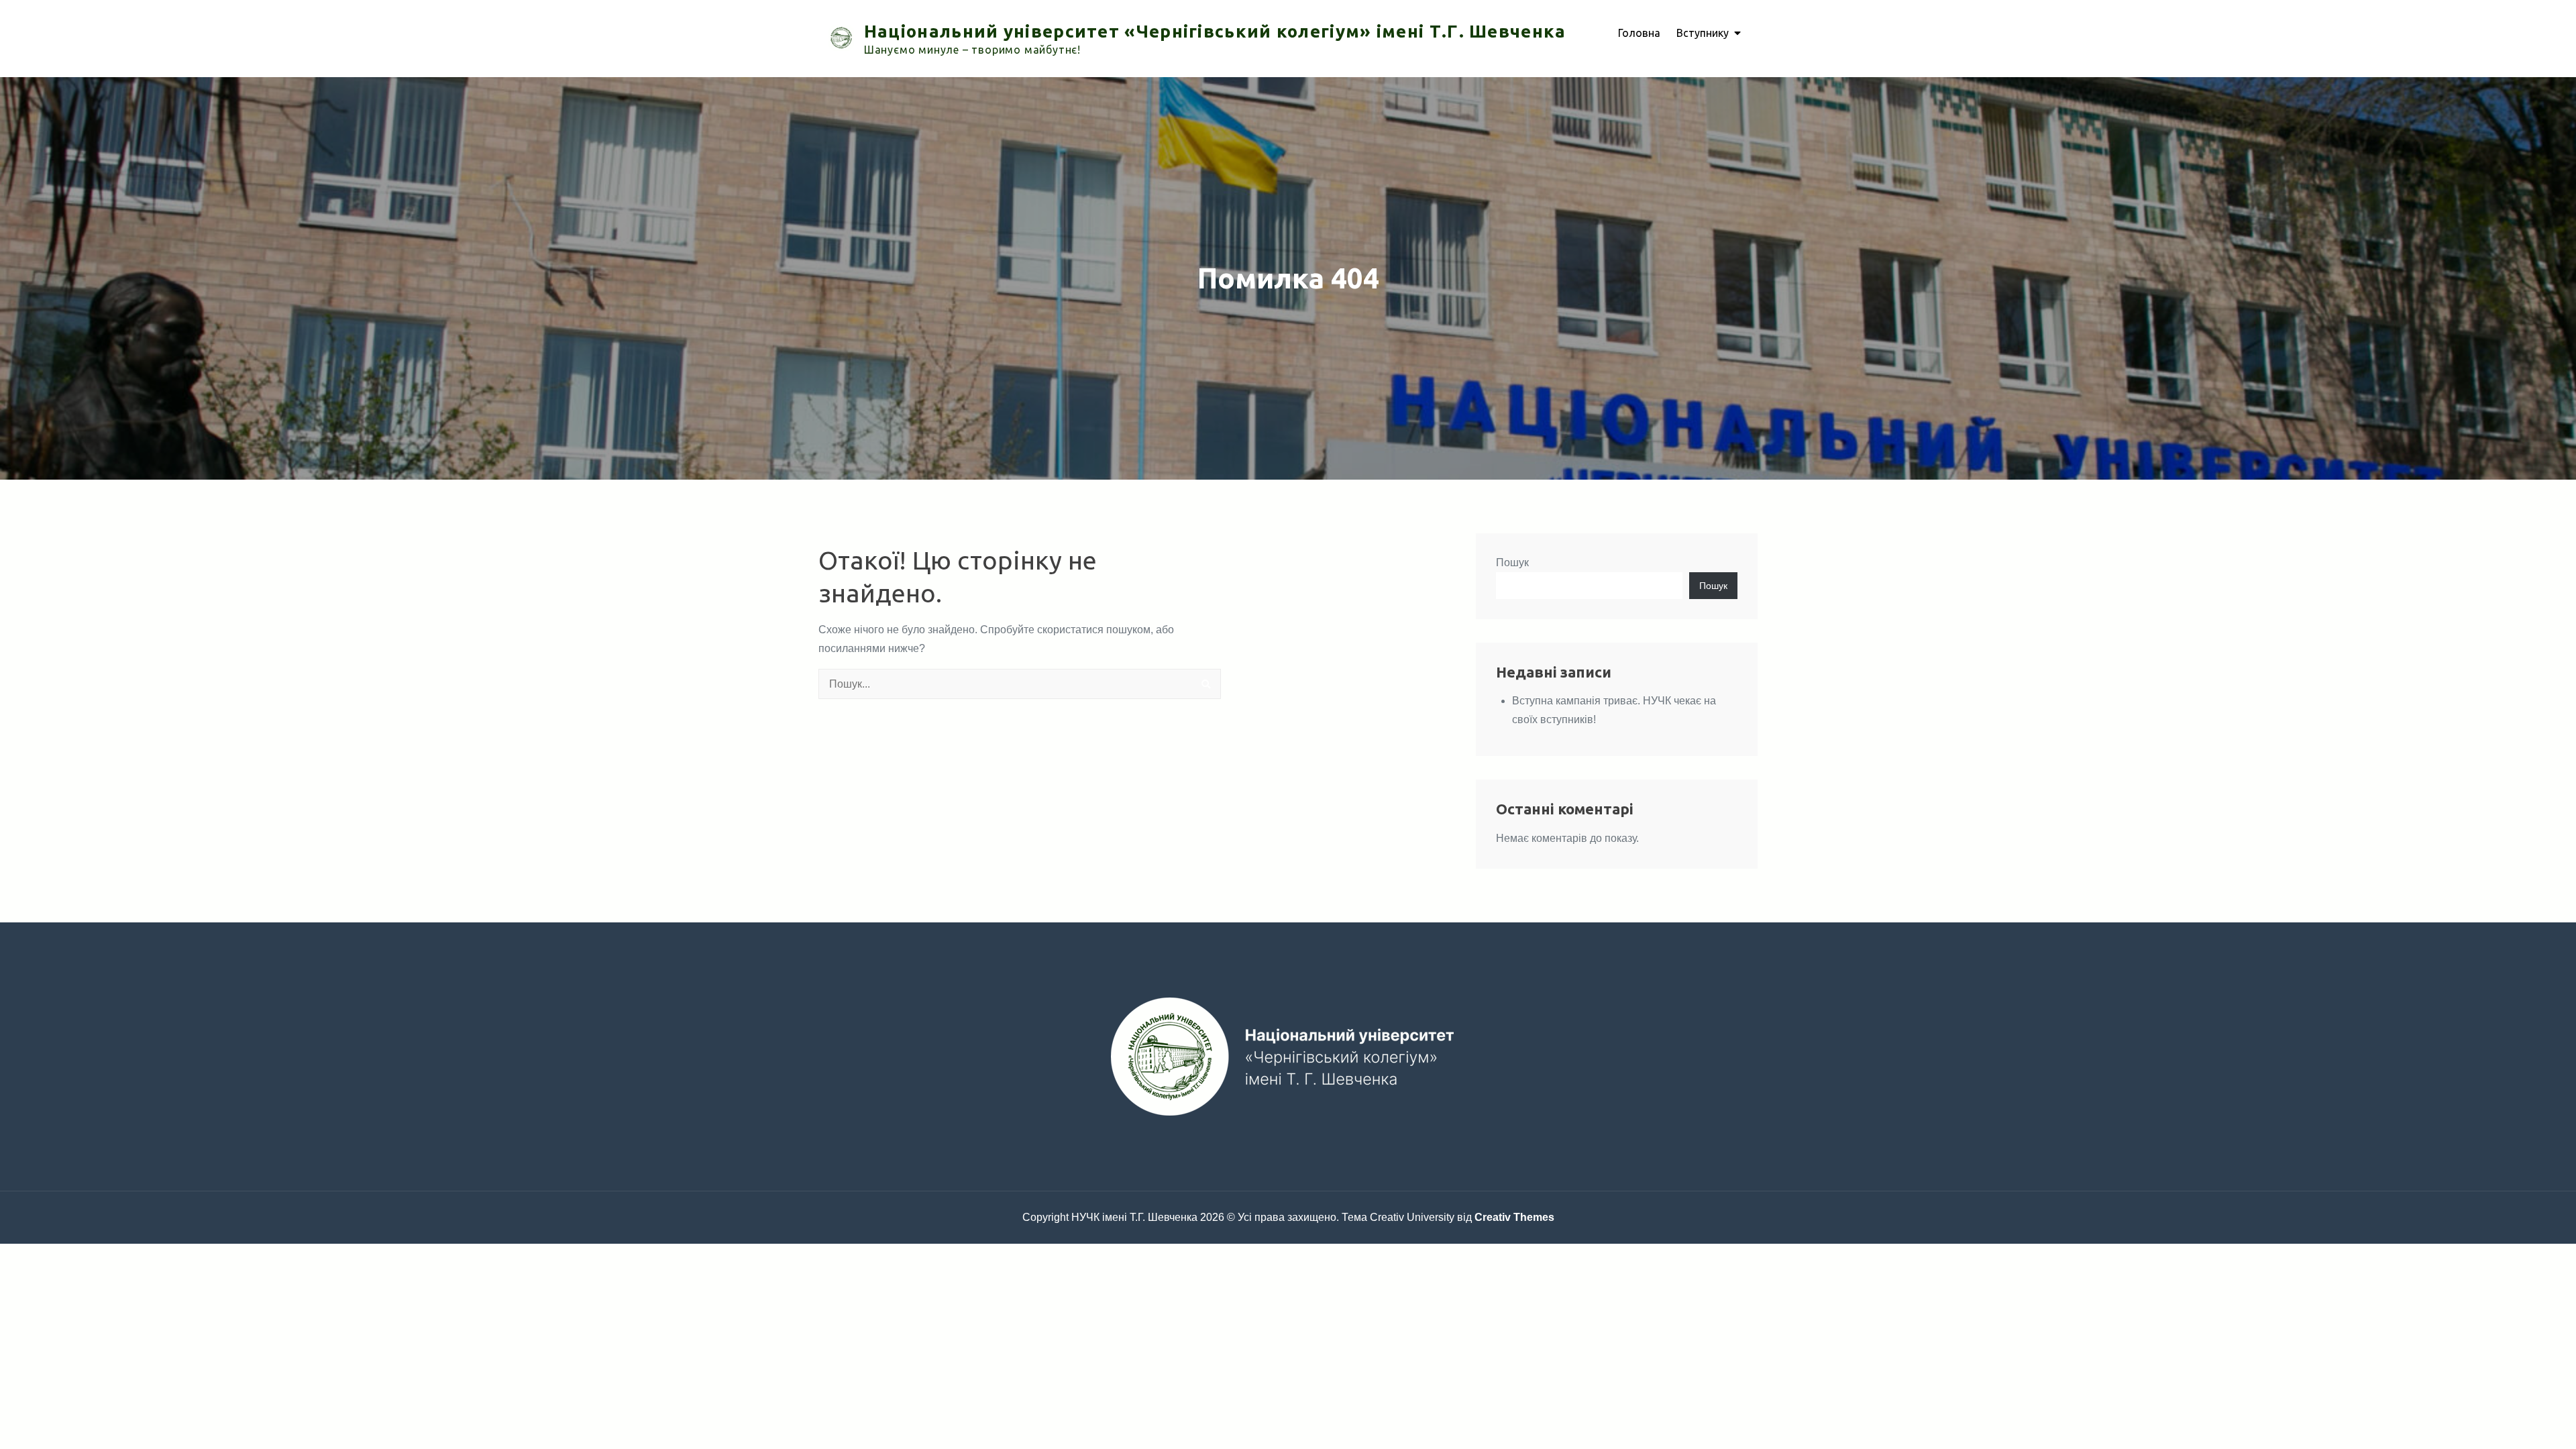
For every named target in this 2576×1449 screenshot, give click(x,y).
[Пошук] (1206, 684)
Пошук (1512, 562)
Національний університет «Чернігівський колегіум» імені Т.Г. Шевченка (1215, 31)
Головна (1639, 33)
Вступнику (1703, 33)
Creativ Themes (1514, 1217)
